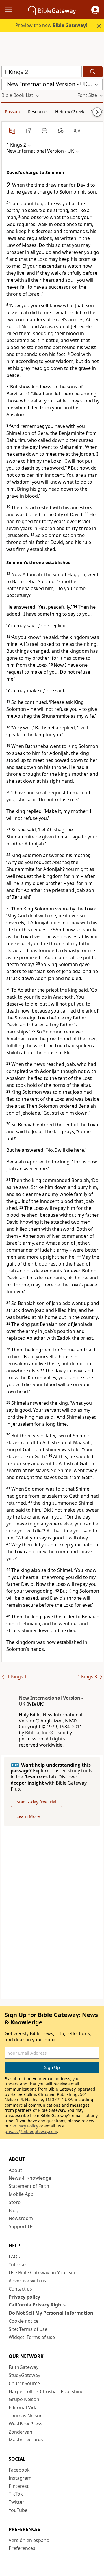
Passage (13, 111)
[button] (95, 10)
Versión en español (30, 2540)
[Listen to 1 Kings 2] (77, 131)
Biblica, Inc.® (39, 1733)
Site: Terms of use (28, 2329)
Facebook (19, 2470)
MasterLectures (26, 2440)
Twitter (16, 2502)
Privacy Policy (25, 2126)
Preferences (22, 2548)
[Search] (93, 72)
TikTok (16, 2494)
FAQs (14, 2257)
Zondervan (21, 2432)
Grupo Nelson (24, 2399)
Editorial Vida (23, 2407)
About (15, 2170)
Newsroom (21, 2218)
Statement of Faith (29, 2186)
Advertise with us (27, 2281)
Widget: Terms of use (32, 2337)
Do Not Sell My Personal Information (51, 2313)
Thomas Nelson (26, 2416)
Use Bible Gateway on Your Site (43, 2273)
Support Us (21, 2226)
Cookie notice (24, 2321)
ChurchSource (24, 2383)
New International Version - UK (51, 1701)
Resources (38, 111)
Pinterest (19, 2486)
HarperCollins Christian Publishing (46, 2391)
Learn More (28, 1816)
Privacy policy (24, 2297)
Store (15, 2202)
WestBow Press (26, 2424)
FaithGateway (24, 2367)
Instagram (20, 2478)
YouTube (18, 2510)
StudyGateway (24, 2375)
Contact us (20, 2289)
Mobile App (21, 2194)
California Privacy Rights (37, 2305)
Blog (14, 2210)
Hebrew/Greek (70, 111)
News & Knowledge (30, 2178)
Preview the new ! (51, 25)
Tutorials (18, 2265)
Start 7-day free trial (37, 1802)
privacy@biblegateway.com (31, 2131)
